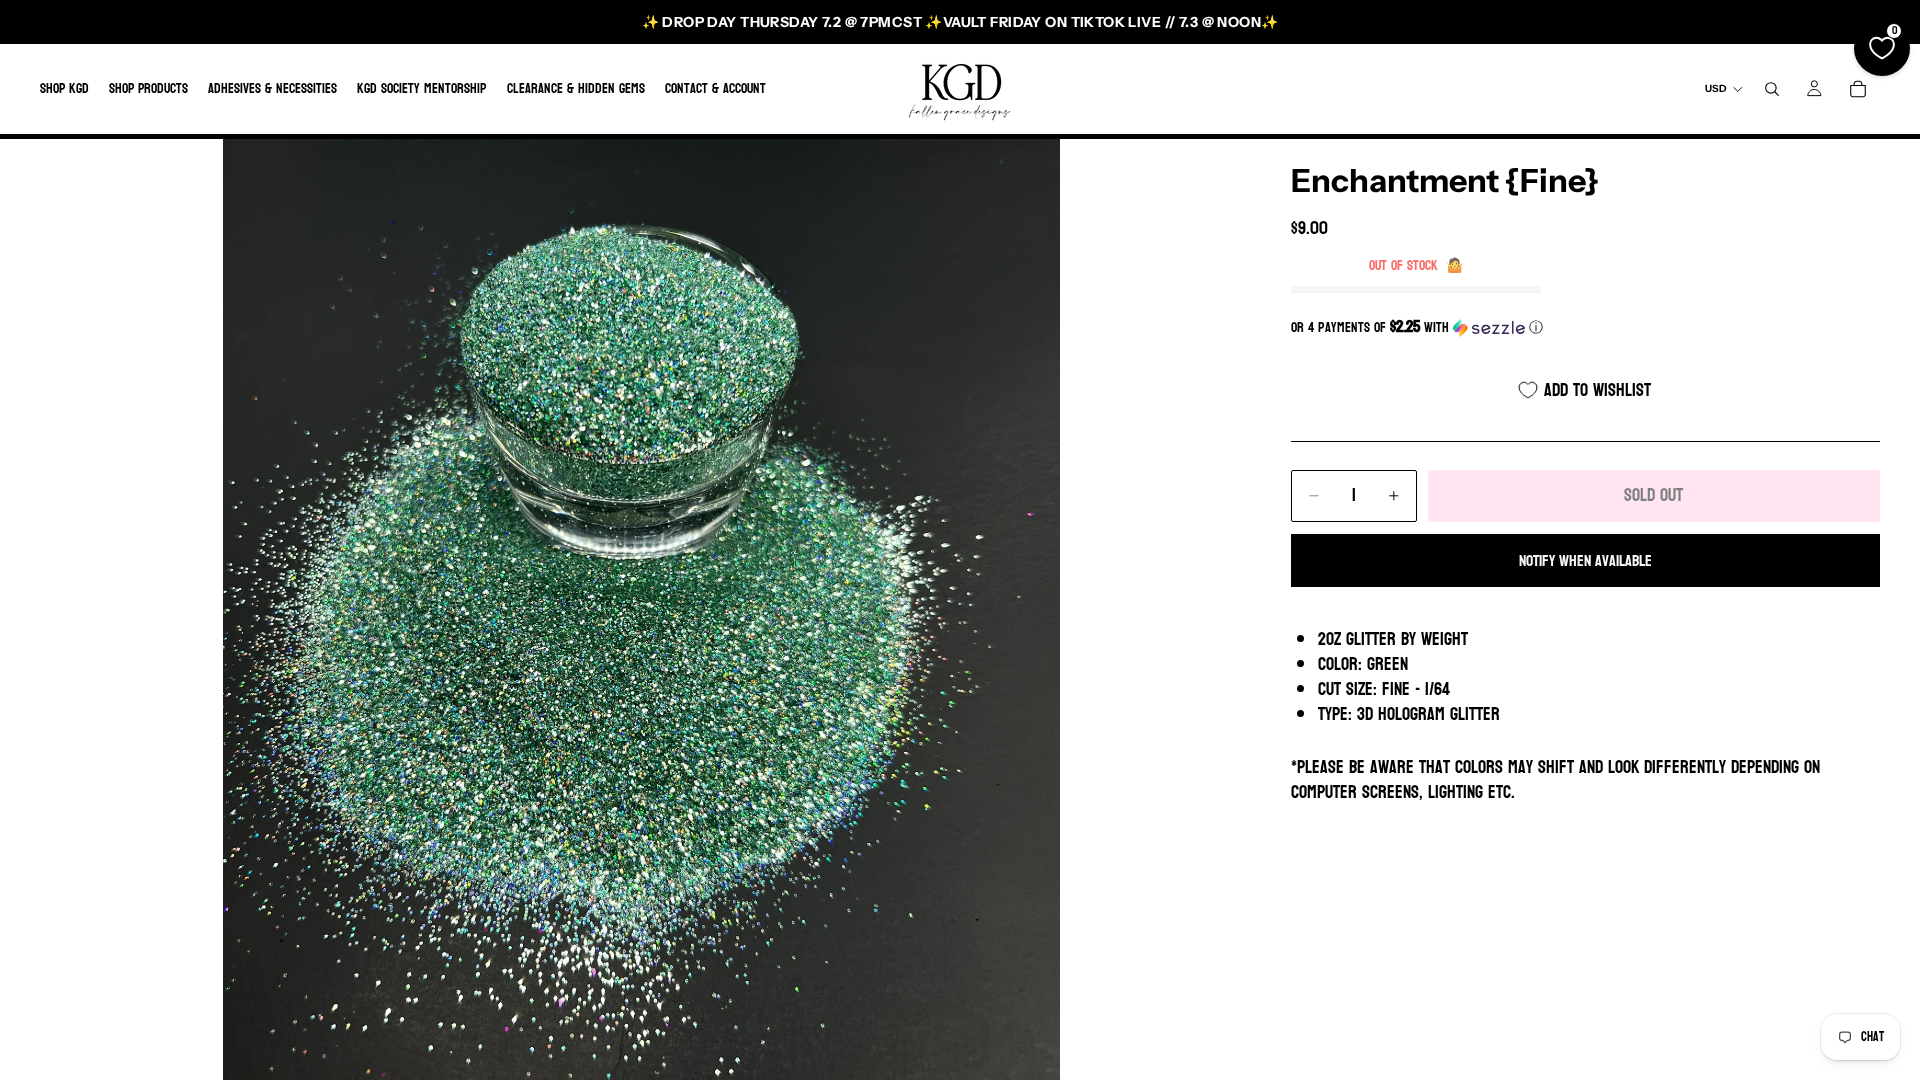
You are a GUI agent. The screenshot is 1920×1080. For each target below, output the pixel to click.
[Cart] (1858, 89)
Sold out (1653, 495)
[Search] (1772, 89)
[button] (1585, 327)
